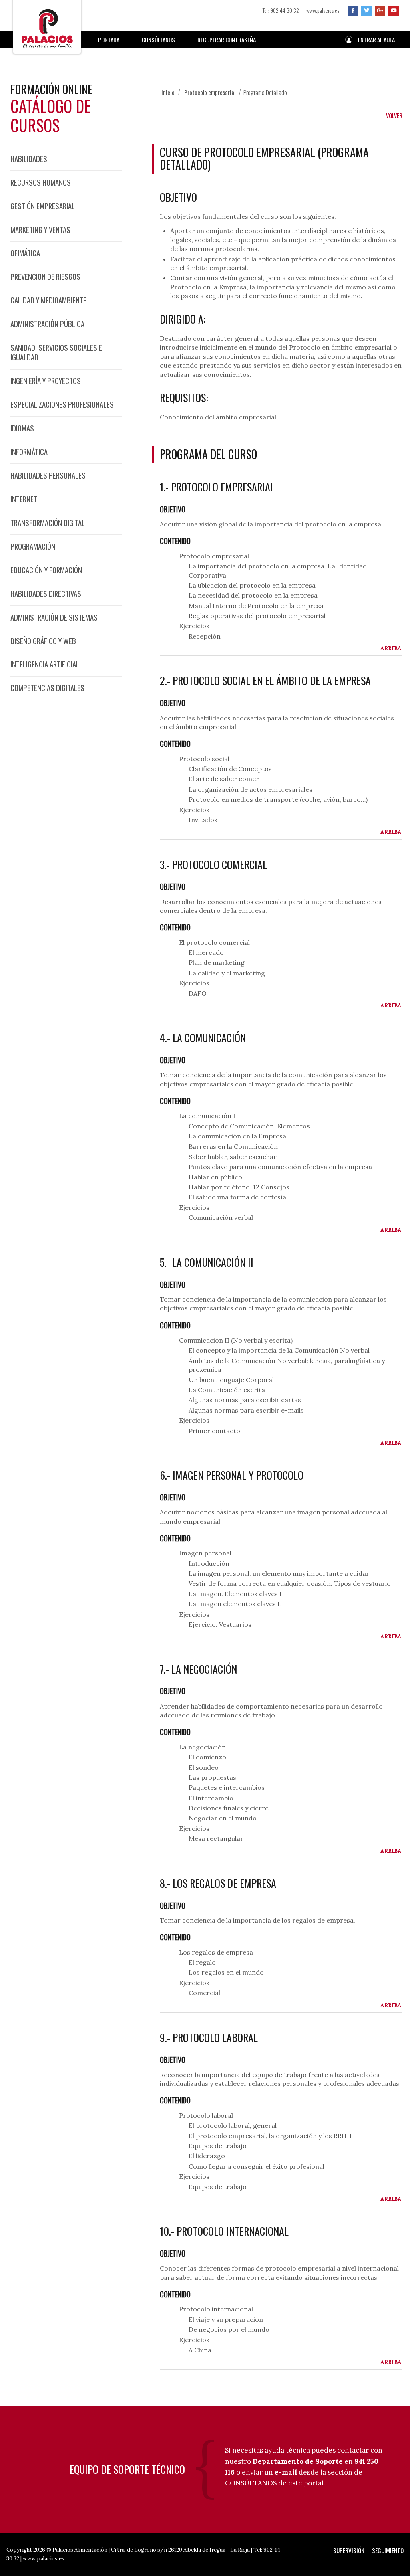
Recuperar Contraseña (227, 40)
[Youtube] (394, 11)
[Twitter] (366, 11)
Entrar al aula (376, 40)
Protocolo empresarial (210, 92)
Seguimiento (388, 2550)
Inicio (168, 92)
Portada (109, 40)
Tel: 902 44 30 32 (281, 10)
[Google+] (380, 11)
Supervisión (349, 2550)
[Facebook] (353, 11)
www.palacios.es (323, 10)
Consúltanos (158, 40)
